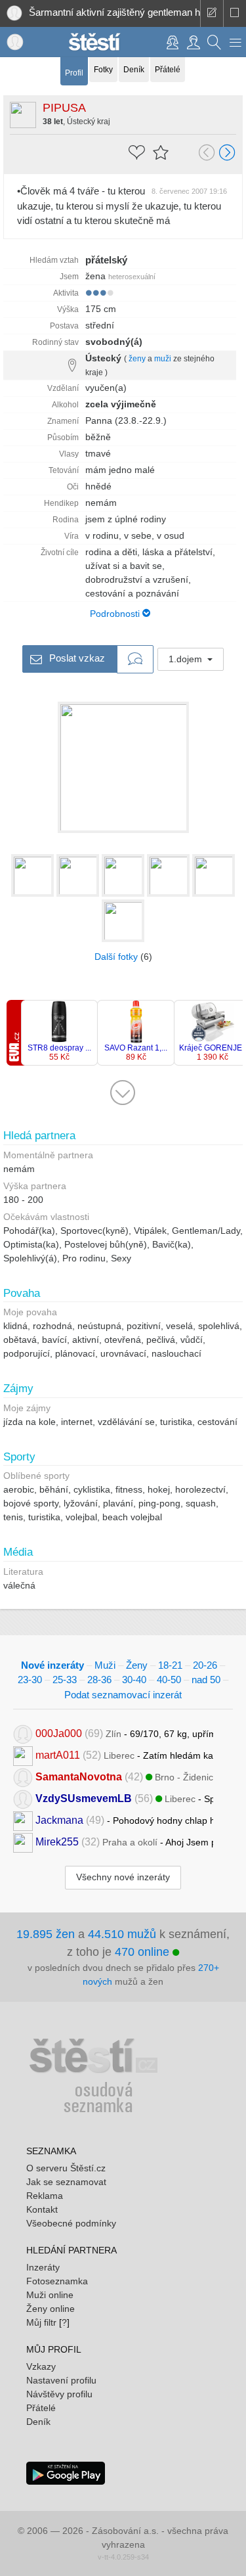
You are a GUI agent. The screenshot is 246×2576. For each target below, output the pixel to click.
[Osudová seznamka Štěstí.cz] (94, 41)
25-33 (65, 1680)
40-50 (169, 1680)
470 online (144, 1952)
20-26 (205, 1665)
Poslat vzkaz (76, 657)
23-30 (30, 1680)
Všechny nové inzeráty (123, 1877)
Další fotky (116, 957)
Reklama (45, 2196)
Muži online (50, 2295)
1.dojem (187, 659)
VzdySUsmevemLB (84, 1798)
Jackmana (59, 1820)
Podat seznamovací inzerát (123, 1695)
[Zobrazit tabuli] (235, 13)
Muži (105, 1665)
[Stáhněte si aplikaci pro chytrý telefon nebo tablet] (66, 2472)
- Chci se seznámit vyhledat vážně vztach (124, 1777)
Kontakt (42, 2209)
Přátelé (168, 70)
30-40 (134, 1680)
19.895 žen (46, 1934)
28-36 (99, 1680)
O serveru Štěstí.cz (66, 2168)
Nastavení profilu (61, 2380)
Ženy (137, 1665)
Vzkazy (41, 2366)
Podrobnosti (116, 614)
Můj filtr (41, 2322)
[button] (236, 42)
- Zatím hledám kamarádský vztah (124, 1755)
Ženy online (51, 2309)
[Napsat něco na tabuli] (212, 13)
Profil (74, 73)
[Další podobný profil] (228, 154)
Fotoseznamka (57, 2281)
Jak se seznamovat (66, 2182)
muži (163, 359)
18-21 (170, 1665)
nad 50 (206, 1680)
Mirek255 (57, 1842)
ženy (137, 359)
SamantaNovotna (79, 1777)
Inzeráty (43, 2267)
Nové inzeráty (52, 1665)
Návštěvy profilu (59, 2394)
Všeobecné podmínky (71, 2223)
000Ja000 (59, 1733)
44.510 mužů (122, 1934)
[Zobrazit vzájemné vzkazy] (135, 660)
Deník (134, 70)
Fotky (103, 70)
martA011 (58, 1755)
